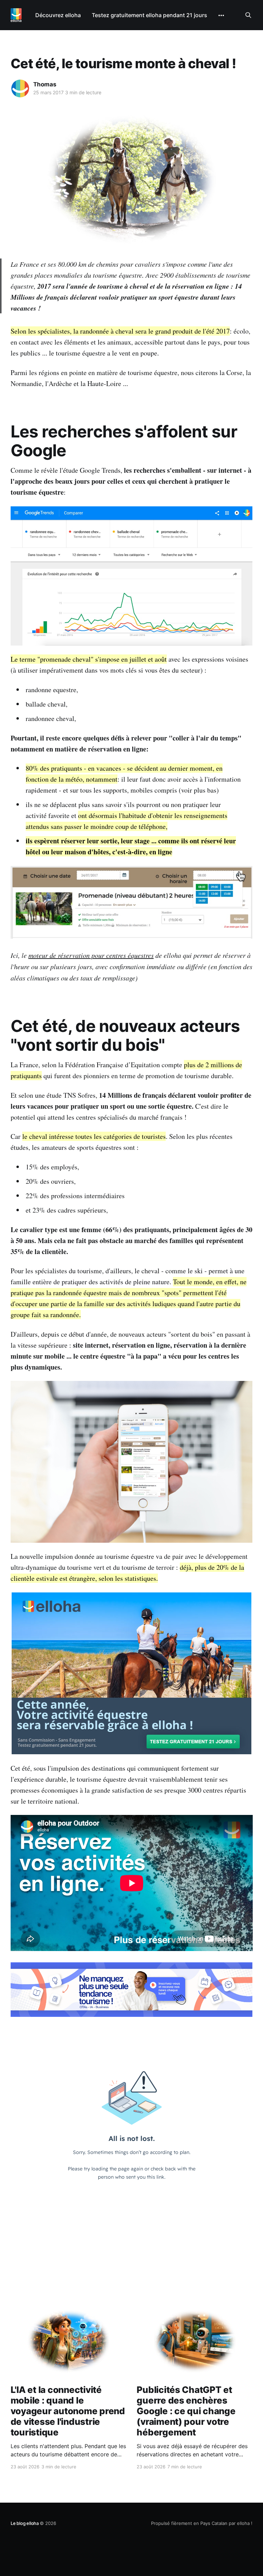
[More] (221, 15)
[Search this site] (248, 15)
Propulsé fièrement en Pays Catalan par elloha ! (202, 2523)
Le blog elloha (25, 2523)
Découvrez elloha (58, 15)
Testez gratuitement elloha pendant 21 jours (149, 15)
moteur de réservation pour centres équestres (91, 955)
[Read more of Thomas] (20, 88)
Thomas (45, 84)
